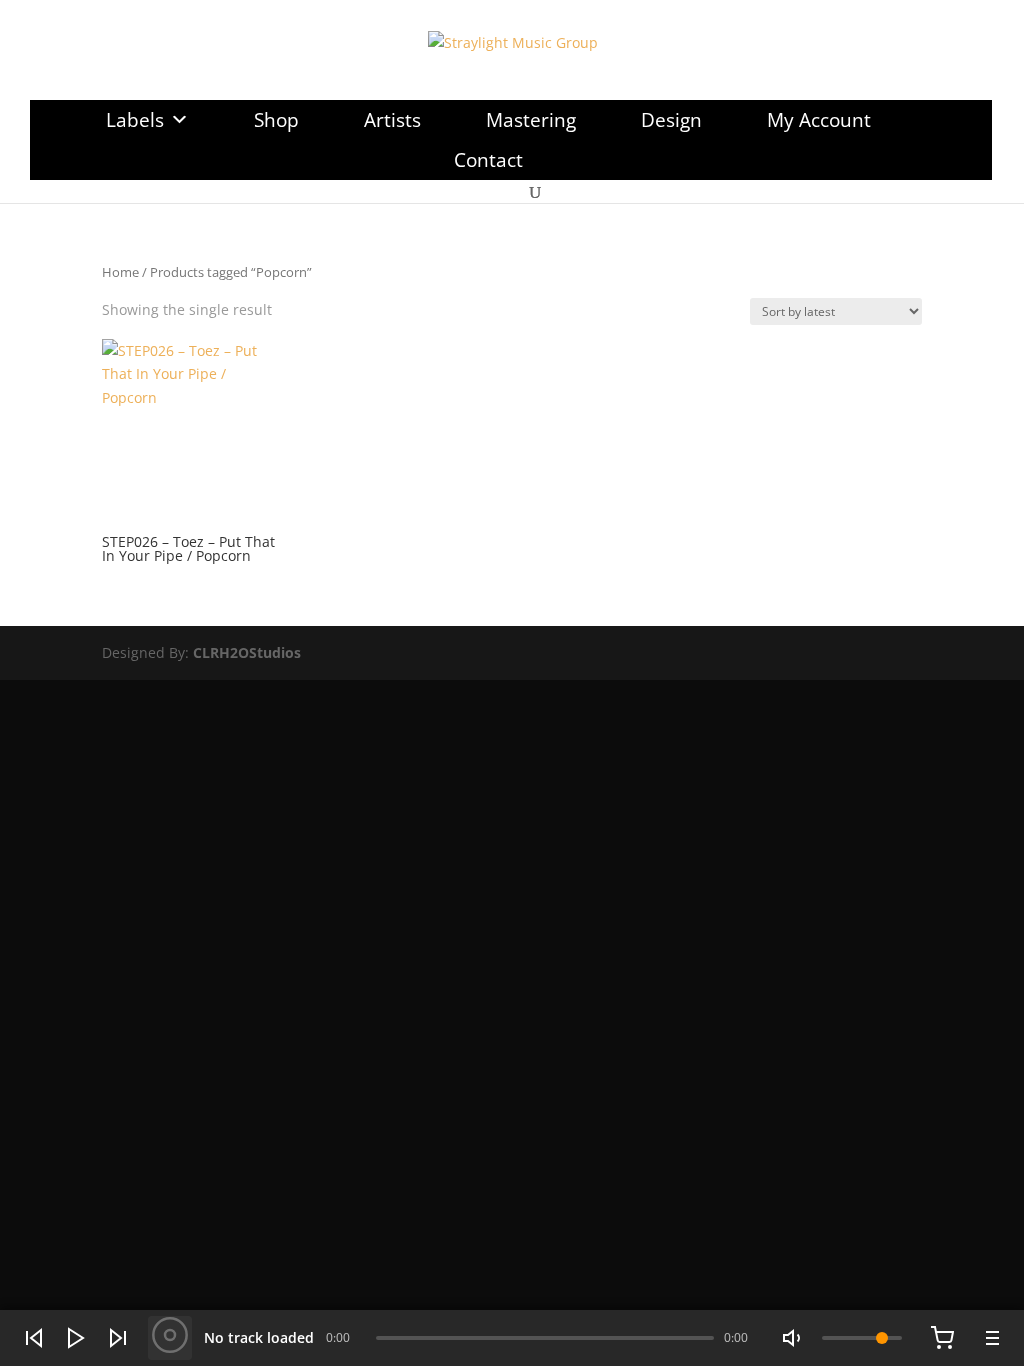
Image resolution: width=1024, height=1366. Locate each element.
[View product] (170, 1338)
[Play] (76, 1338)
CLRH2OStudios (247, 652)
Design (671, 120)
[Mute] (794, 1338)
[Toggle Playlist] (990, 1338)
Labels (135, 120)
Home (120, 272)
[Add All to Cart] (942, 1338)
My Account (819, 120)
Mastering (531, 120)
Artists (392, 120)
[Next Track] (118, 1338)
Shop (276, 120)
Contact (488, 160)
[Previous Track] (34, 1338)
